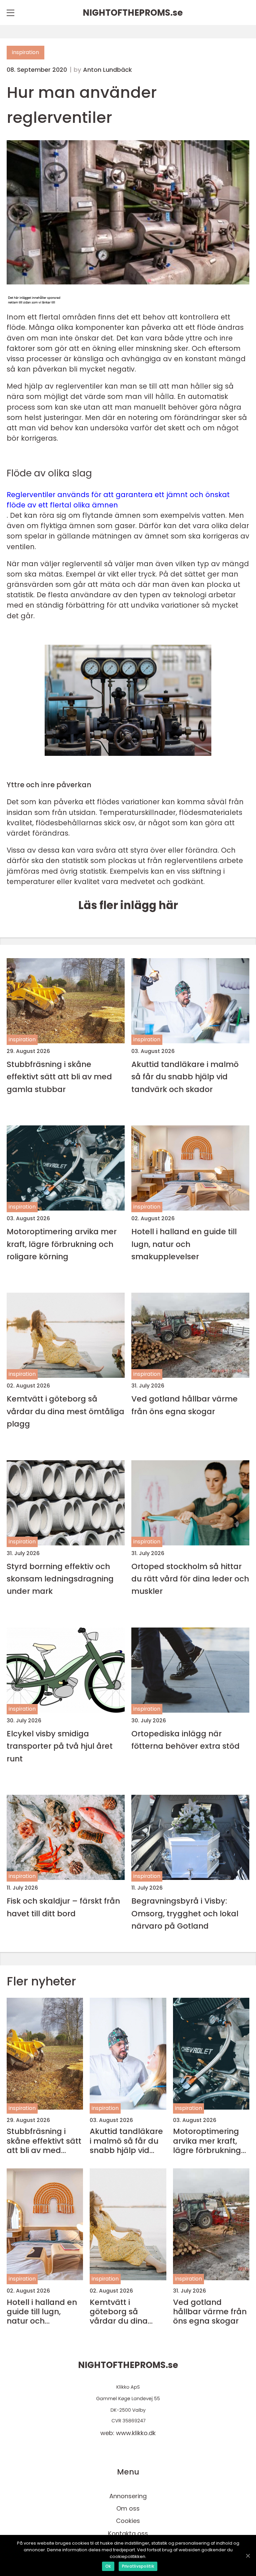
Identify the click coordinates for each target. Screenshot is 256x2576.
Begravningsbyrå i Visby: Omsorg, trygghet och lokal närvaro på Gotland (185, 1913)
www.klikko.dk (136, 2433)
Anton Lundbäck (107, 70)
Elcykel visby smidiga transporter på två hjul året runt (60, 1746)
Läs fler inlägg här (128, 905)
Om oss (128, 2508)
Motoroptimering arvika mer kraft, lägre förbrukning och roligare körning (62, 1244)
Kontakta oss (128, 2533)
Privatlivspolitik (138, 2566)
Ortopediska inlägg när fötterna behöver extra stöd (185, 1740)
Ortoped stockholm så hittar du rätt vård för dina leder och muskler (190, 1579)
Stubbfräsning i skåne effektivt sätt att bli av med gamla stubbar (59, 1077)
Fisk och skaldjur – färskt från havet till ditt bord (63, 1907)
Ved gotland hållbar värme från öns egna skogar (184, 1405)
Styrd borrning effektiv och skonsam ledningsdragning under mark (60, 1579)
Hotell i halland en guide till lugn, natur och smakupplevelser (184, 1244)
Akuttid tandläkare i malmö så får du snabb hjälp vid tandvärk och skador (185, 1077)
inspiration (25, 52)
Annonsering (128, 2496)
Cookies (128, 2521)
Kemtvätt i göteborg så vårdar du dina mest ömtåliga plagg (65, 1411)
